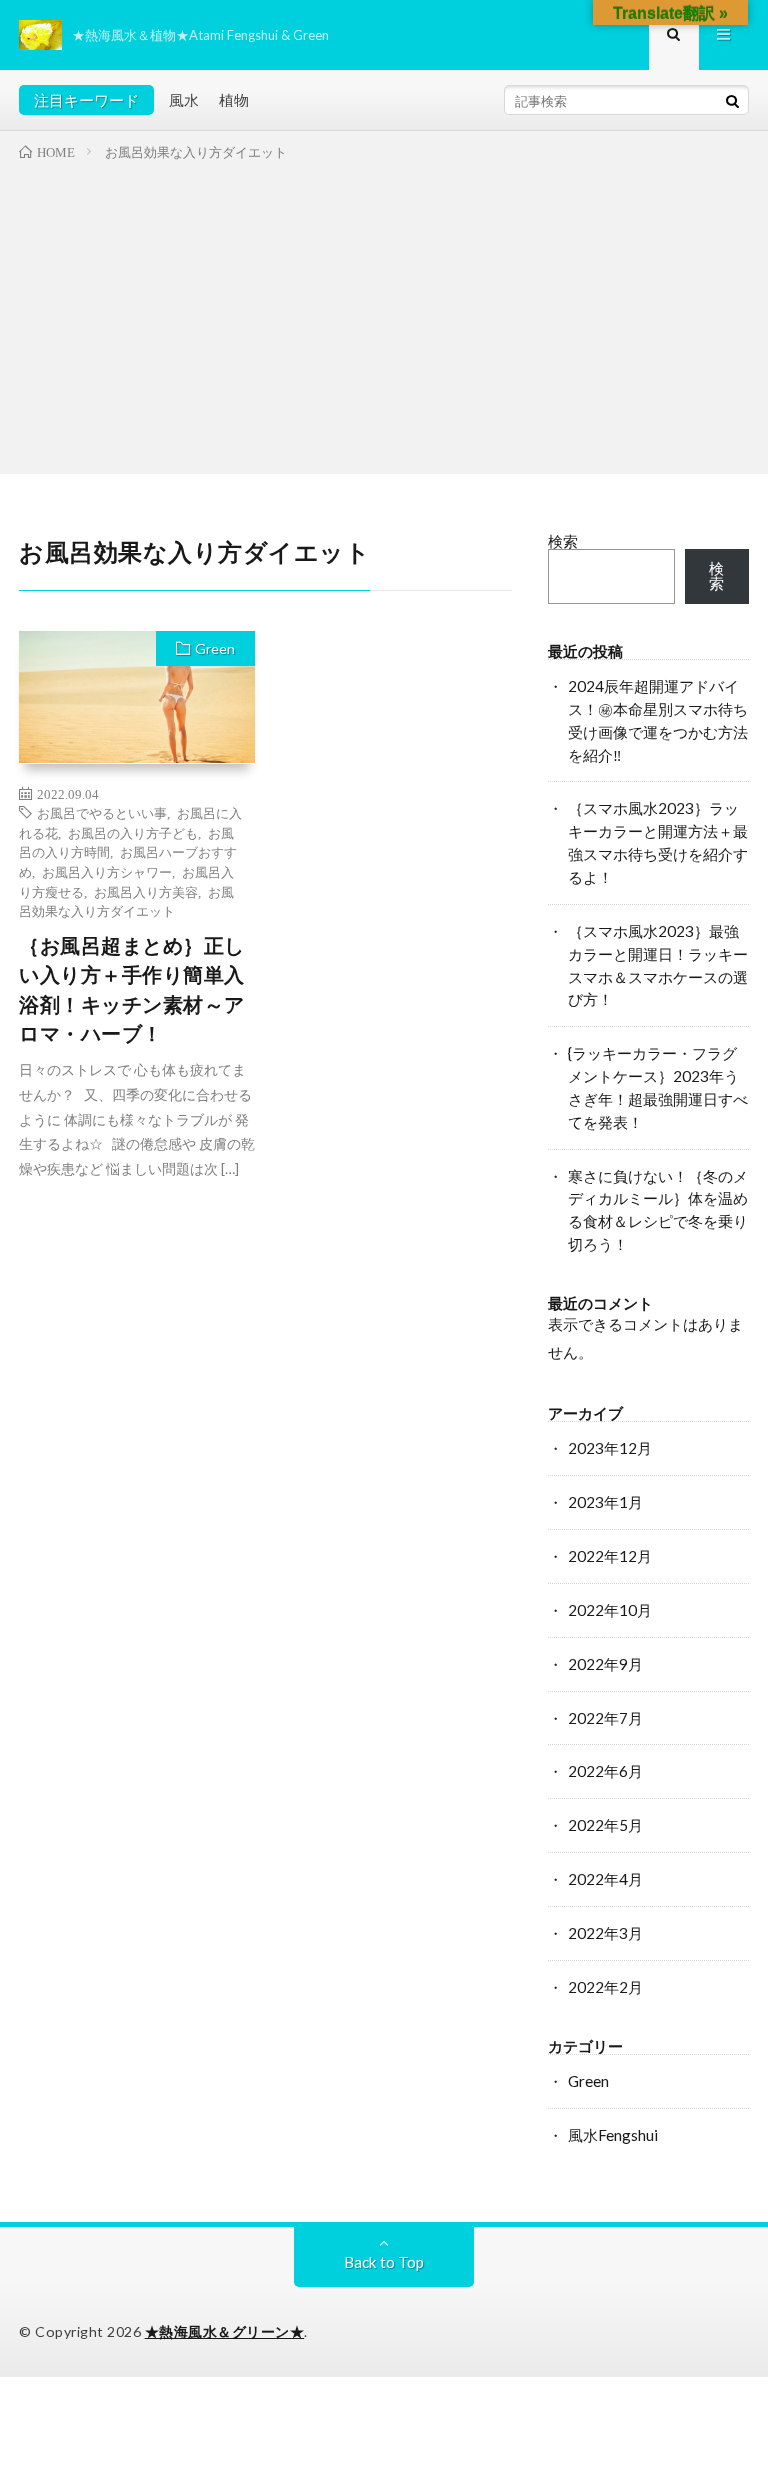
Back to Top (384, 2262)
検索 (563, 541)
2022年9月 (605, 1664)
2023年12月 (610, 1448)
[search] (733, 101)
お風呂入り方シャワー (107, 871)
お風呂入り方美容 (146, 891)
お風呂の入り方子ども (133, 832)
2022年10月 (610, 1610)
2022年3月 (605, 1933)
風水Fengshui (613, 2135)
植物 (234, 100)
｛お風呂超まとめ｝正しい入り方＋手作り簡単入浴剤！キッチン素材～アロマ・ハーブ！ (132, 989)
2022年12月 (610, 1556)
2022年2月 (605, 1987)
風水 (184, 100)
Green (215, 648)
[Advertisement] (384, 314)
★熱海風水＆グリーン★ (225, 2331)
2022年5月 (605, 1825)
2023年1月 (605, 1502)
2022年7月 (605, 1718)
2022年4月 (605, 1879)
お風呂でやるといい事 (102, 812)
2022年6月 (605, 1771)
